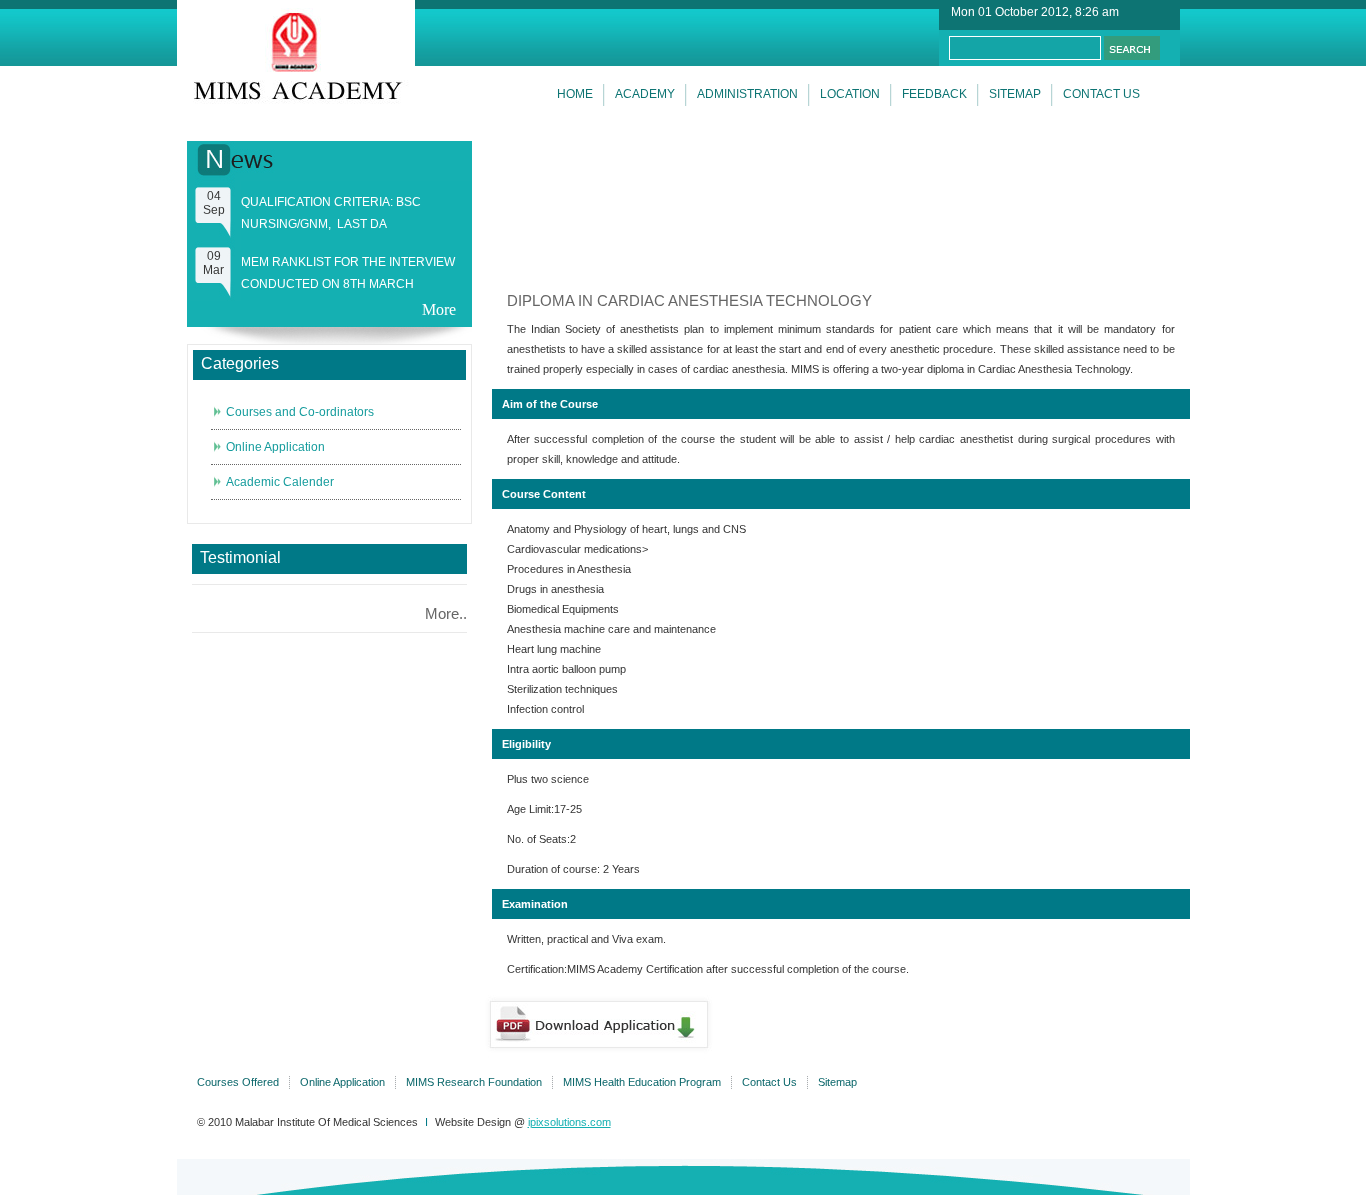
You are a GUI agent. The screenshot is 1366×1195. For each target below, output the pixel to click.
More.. (446, 613)
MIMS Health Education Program (642, 1082)
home (575, 94)
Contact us (1101, 94)
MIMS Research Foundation (474, 1082)
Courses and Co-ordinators (300, 412)
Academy (645, 94)
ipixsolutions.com (569, 1122)
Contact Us (769, 1082)
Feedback (934, 94)
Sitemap (1015, 94)
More (439, 309)
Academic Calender (280, 482)
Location (850, 94)
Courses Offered (238, 1082)
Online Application (275, 447)
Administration (747, 94)
